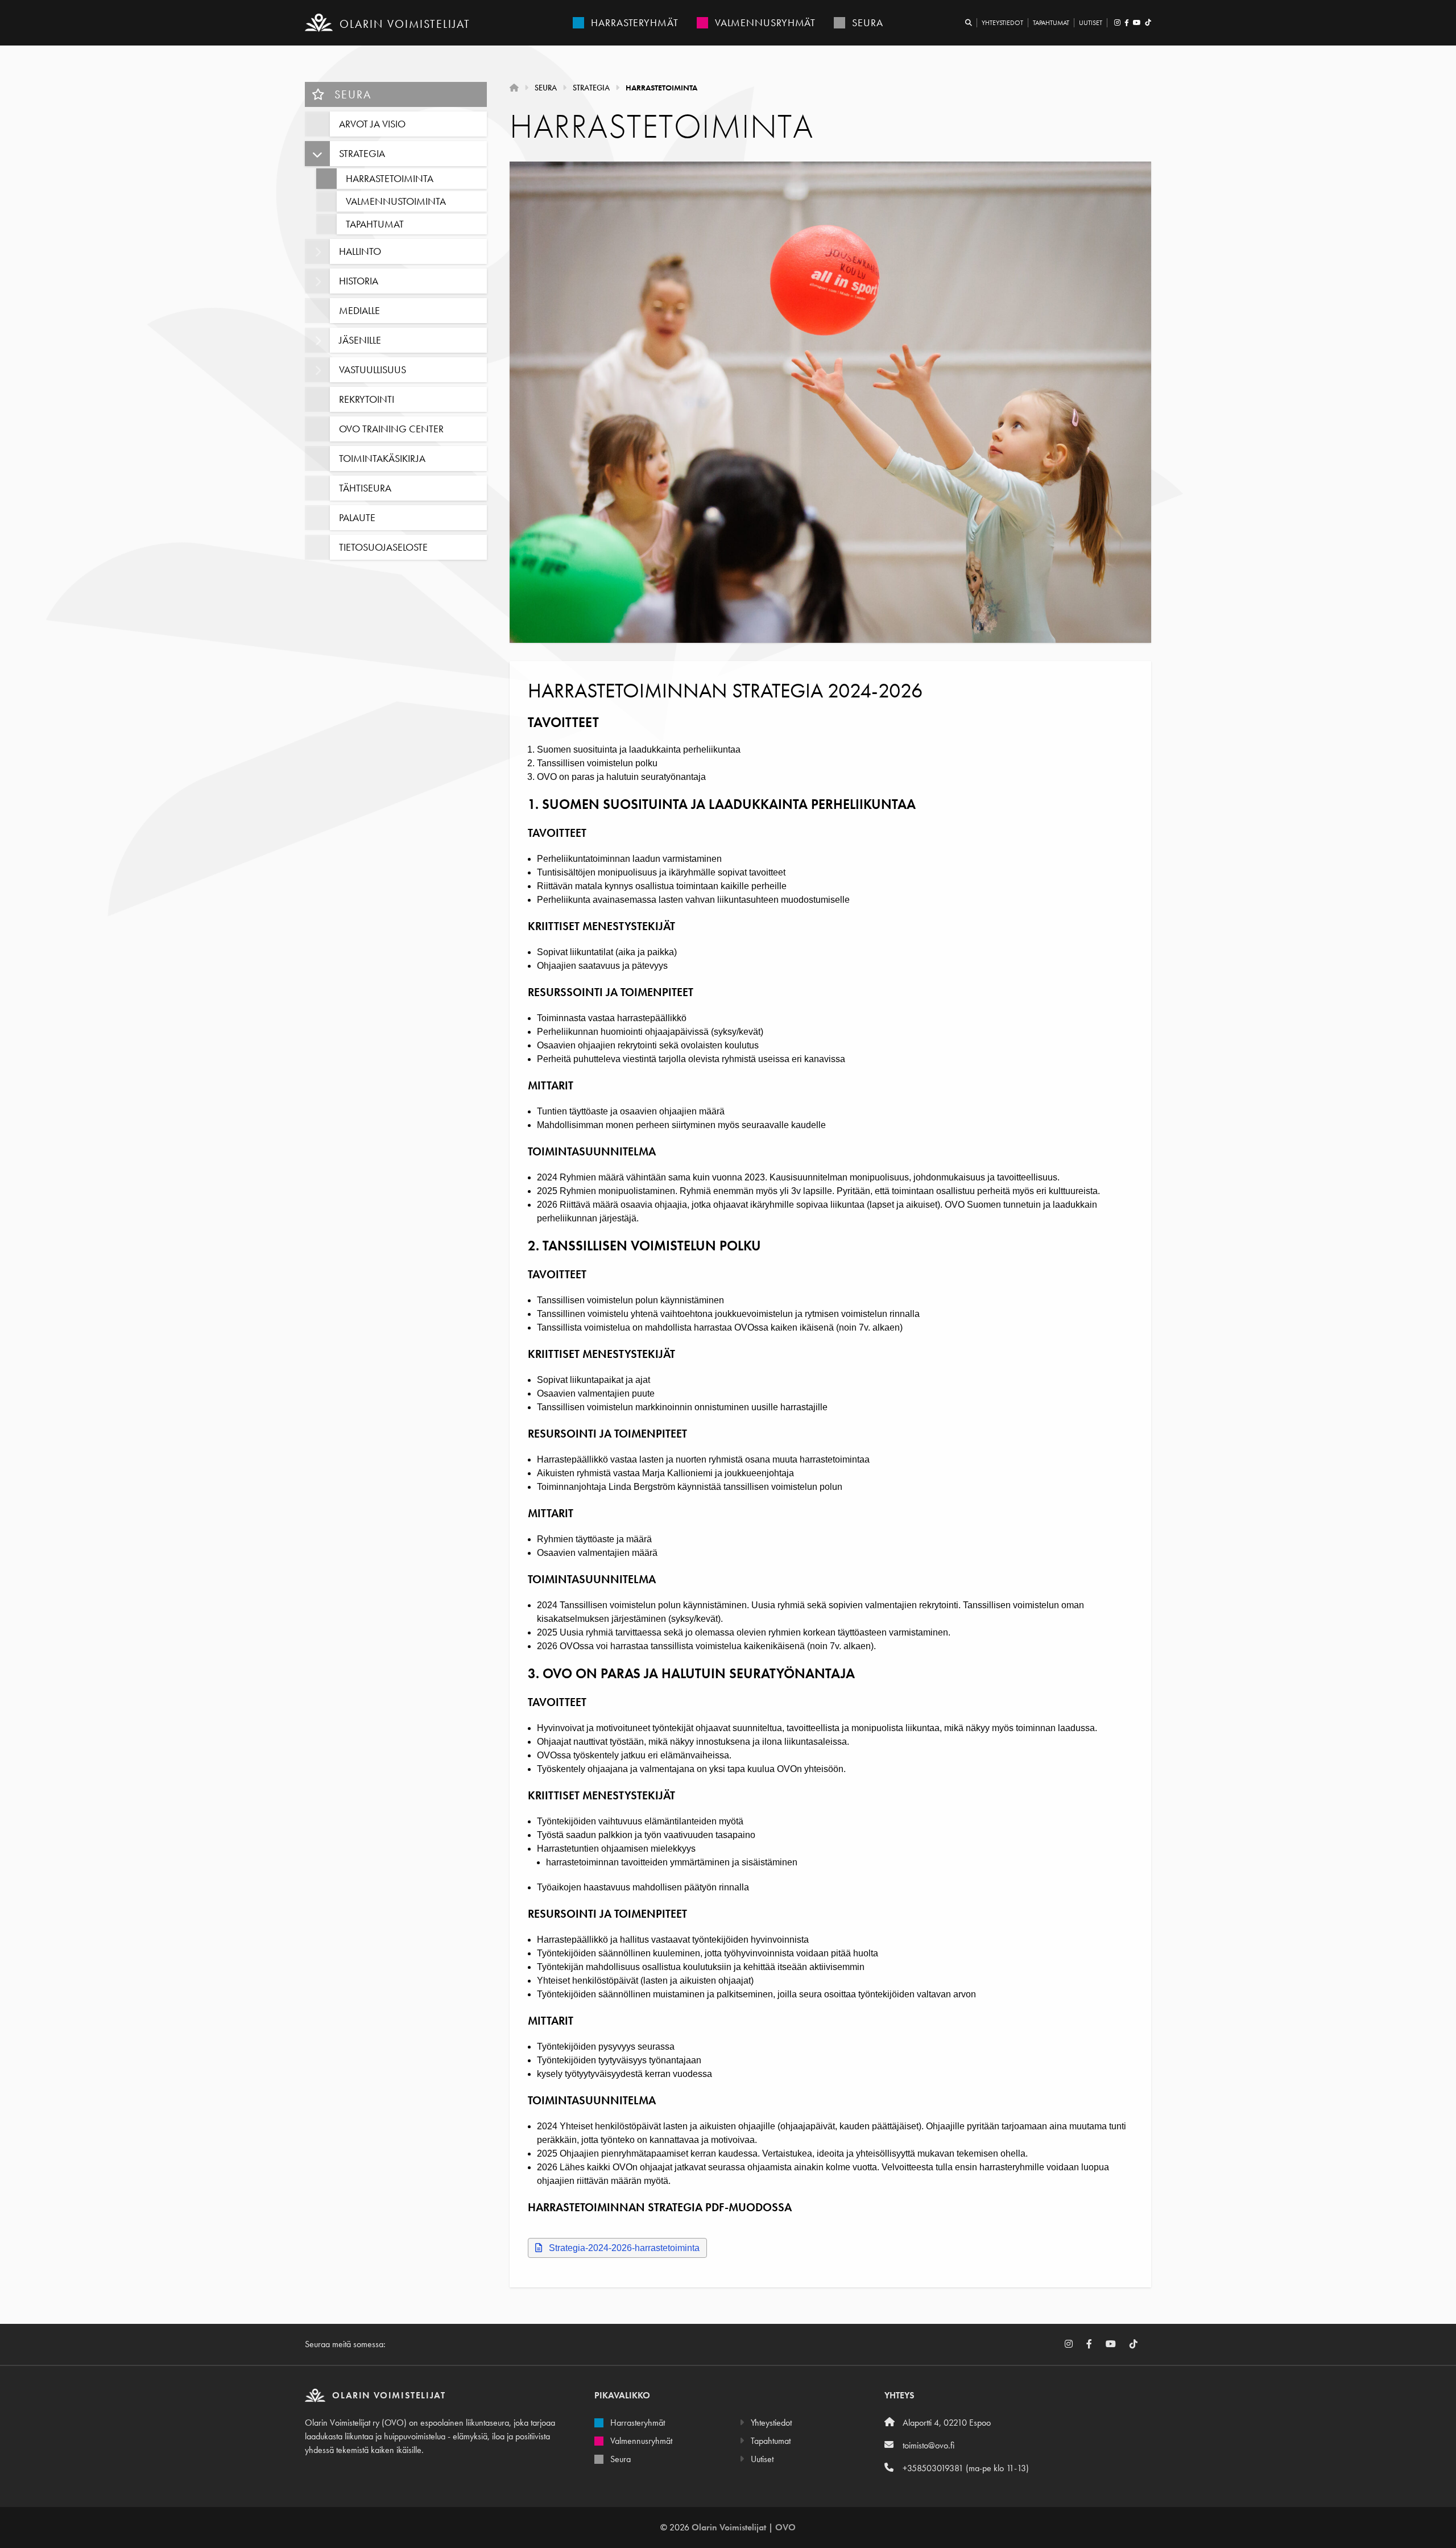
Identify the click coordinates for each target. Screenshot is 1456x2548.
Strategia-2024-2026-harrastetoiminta (624, 2248)
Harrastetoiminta (661, 88)
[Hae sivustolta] (969, 23)
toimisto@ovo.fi (928, 2445)
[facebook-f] (1126, 23)
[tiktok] (1147, 23)
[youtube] (1137, 23)
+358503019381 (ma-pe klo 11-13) (966, 2468)
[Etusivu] (514, 88)
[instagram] (1117, 23)
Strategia (591, 88)
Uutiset (1091, 23)
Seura (351, 94)
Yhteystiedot (1002, 23)
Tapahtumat (1051, 23)
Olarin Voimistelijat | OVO (744, 2527)
